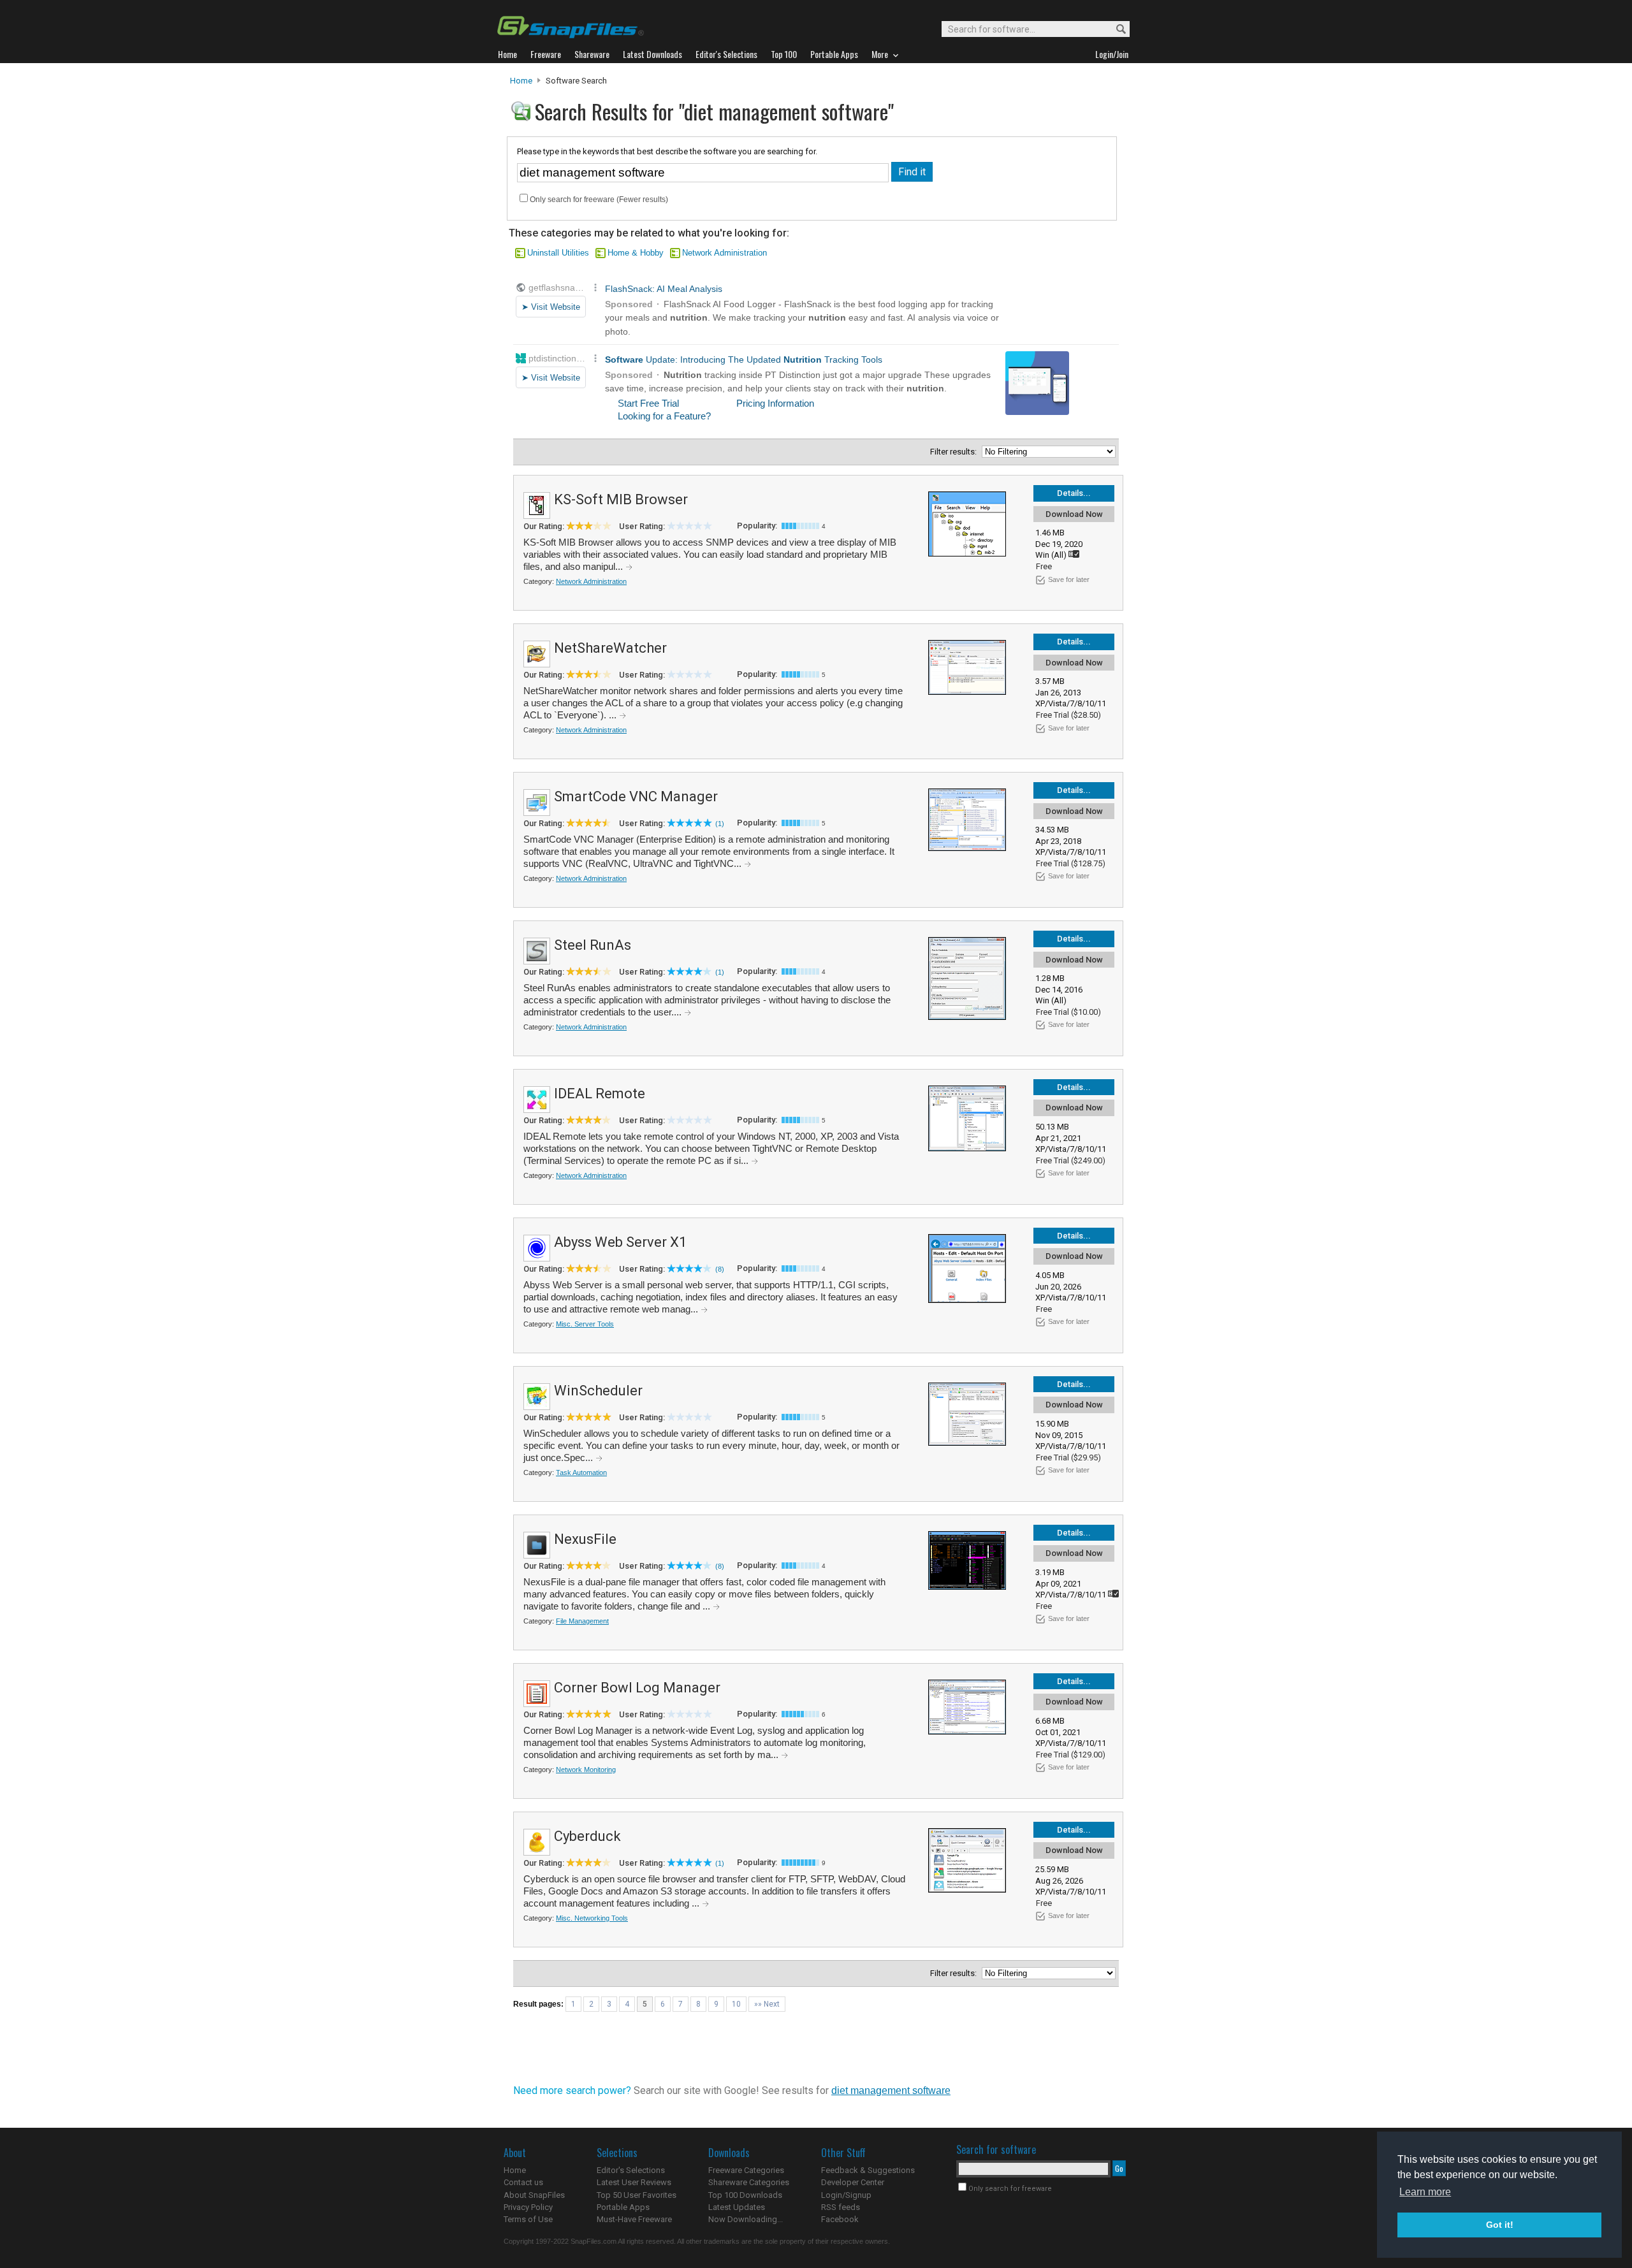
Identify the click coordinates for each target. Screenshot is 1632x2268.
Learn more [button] (1425, 2192)
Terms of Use (528, 2219)
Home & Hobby (636, 253)
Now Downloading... (746, 2219)
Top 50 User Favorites (637, 2195)
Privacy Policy (528, 2207)
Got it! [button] (1500, 2225)
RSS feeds (841, 2207)
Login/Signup (846, 2195)
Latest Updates (737, 2207)
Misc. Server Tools (585, 1324)
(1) (720, 824)
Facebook (840, 2219)
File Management (582, 1621)
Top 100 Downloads (745, 2195)
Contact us (523, 2182)
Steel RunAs (593, 945)
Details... (1074, 493)
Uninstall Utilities (558, 253)
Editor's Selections (631, 2170)
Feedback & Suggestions (868, 2170)
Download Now (1074, 514)
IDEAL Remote (600, 1094)
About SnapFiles (534, 2195)
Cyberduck (587, 1836)
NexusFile (585, 1539)
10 (736, 2004)
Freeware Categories (746, 2170)
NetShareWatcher (610, 648)
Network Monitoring (586, 1770)
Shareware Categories (749, 2182)
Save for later (1069, 579)
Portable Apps (623, 2207)
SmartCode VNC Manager (636, 796)
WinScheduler (598, 1391)
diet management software (891, 2090)
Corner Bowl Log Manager (637, 1688)
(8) (720, 1269)
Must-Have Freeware (634, 2219)
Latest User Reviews (634, 2182)
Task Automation (581, 1472)
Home (521, 81)
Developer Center (853, 2182)
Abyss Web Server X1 (620, 1242)
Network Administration (725, 253)
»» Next (767, 2004)
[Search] (1115, 30)
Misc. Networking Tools (592, 1918)
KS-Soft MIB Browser (621, 499)
